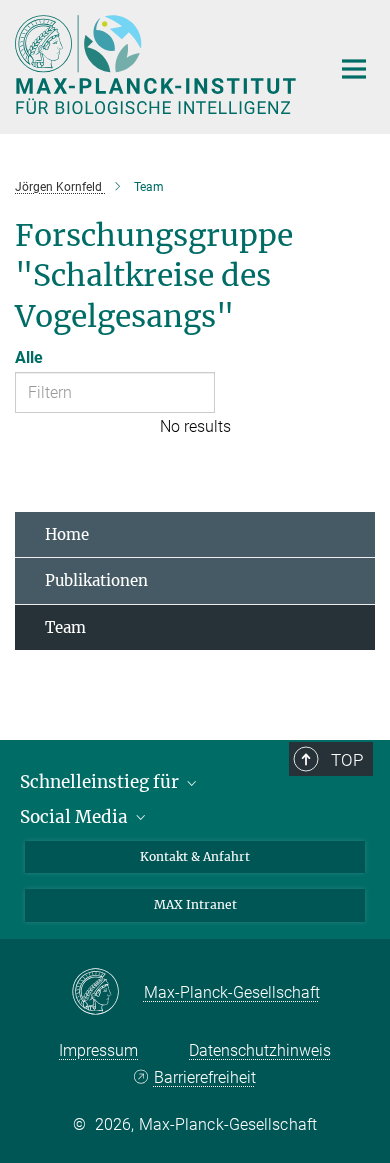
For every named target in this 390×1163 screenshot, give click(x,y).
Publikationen (96, 580)
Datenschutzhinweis (260, 1050)
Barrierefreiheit (204, 1077)
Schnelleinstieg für (101, 782)
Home (67, 534)
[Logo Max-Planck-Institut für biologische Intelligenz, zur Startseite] (157, 64)
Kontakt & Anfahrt (195, 856)
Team (65, 627)
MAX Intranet (195, 904)
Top (347, 760)
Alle (29, 357)
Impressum (98, 1050)
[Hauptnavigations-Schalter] (354, 69)
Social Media (76, 817)
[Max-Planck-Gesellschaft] (107, 993)
